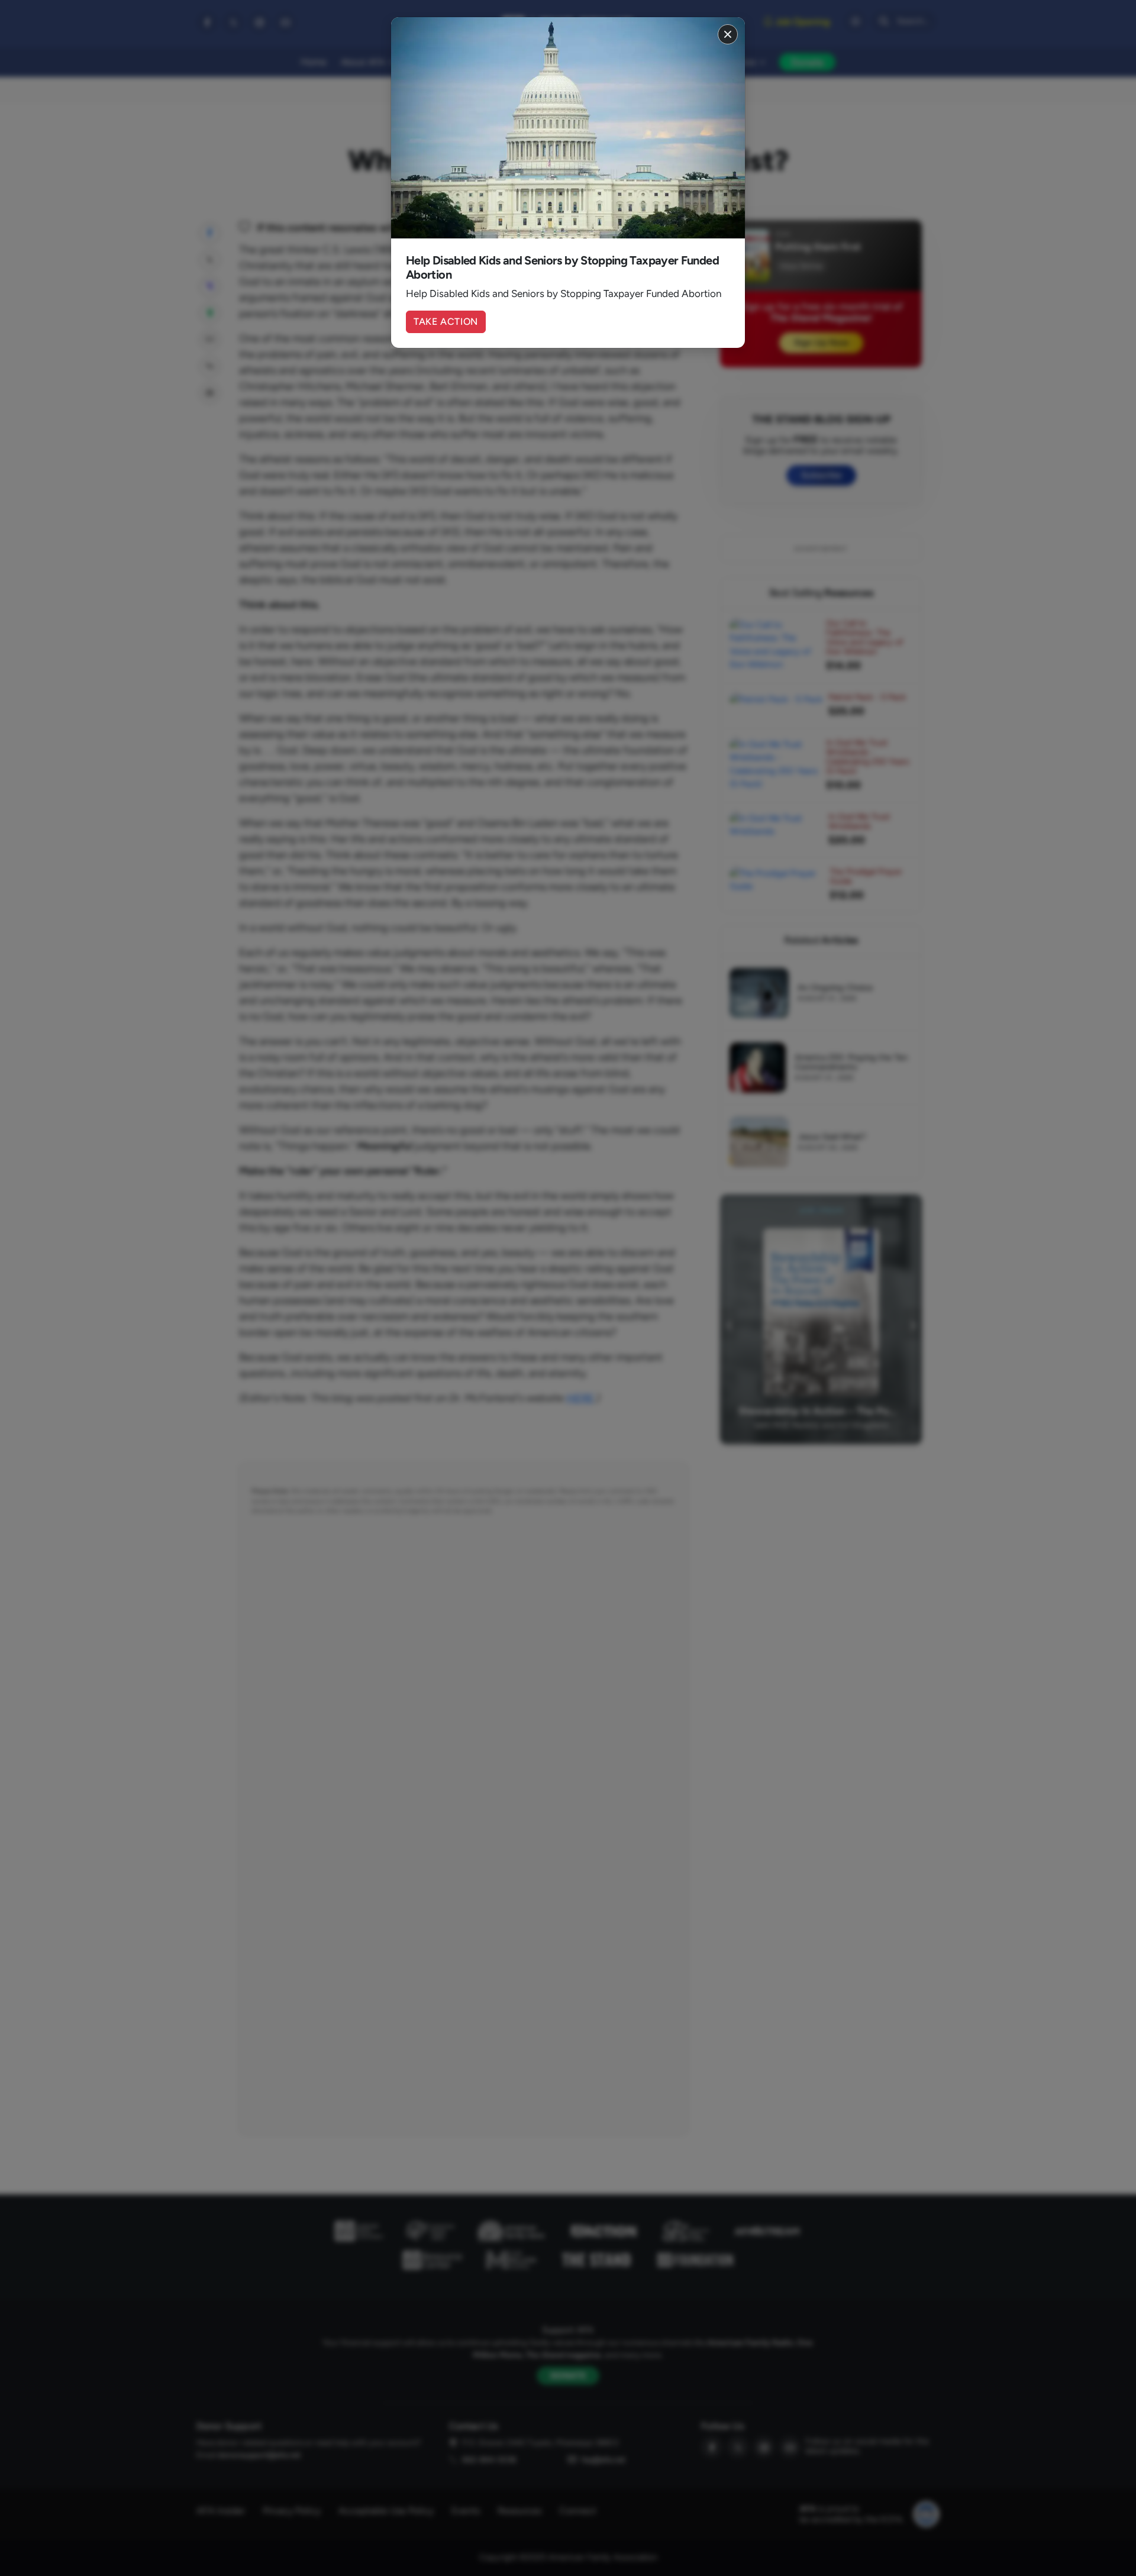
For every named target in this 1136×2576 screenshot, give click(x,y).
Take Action (446, 322)
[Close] (728, 34)
